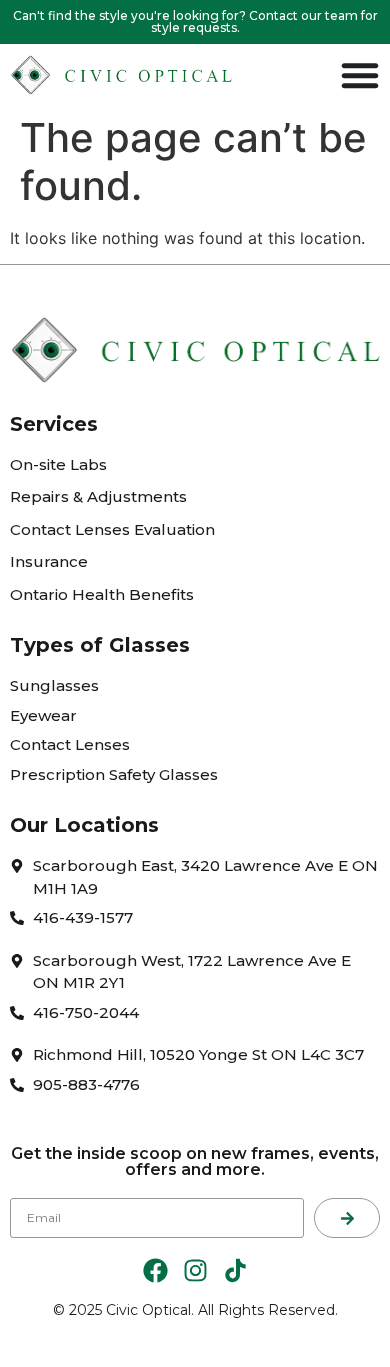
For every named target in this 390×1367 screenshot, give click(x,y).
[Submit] (347, 1218)
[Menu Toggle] (360, 75)
